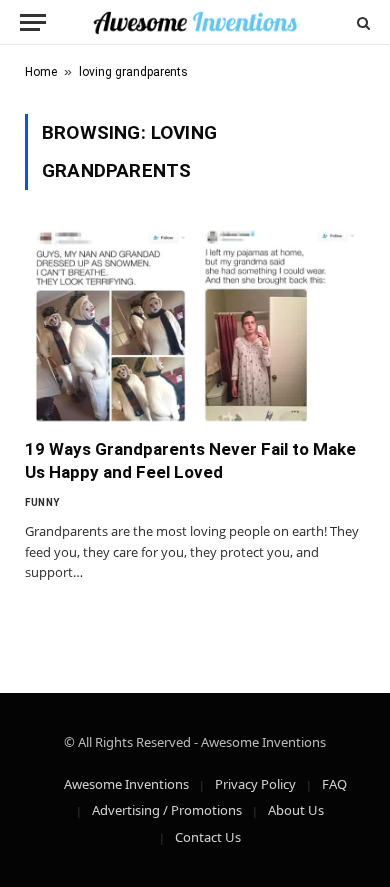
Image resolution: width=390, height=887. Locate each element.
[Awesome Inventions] (194, 22)
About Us (296, 810)
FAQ (334, 784)
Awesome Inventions (126, 784)
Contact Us (208, 837)
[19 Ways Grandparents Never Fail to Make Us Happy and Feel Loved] (195, 325)
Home (41, 72)
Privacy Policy (255, 784)
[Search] (361, 22)
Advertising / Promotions (167, 810)
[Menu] (33, 22)
